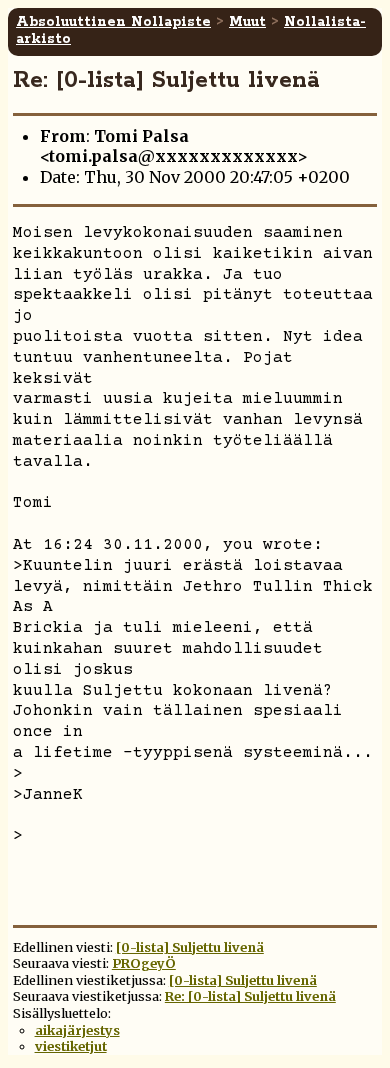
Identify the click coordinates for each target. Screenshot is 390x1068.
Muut (247, 22)
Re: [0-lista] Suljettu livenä (250, 996)
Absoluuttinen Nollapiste (113, 22)
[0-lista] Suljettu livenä (190, 947)
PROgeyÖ (144, 963)
